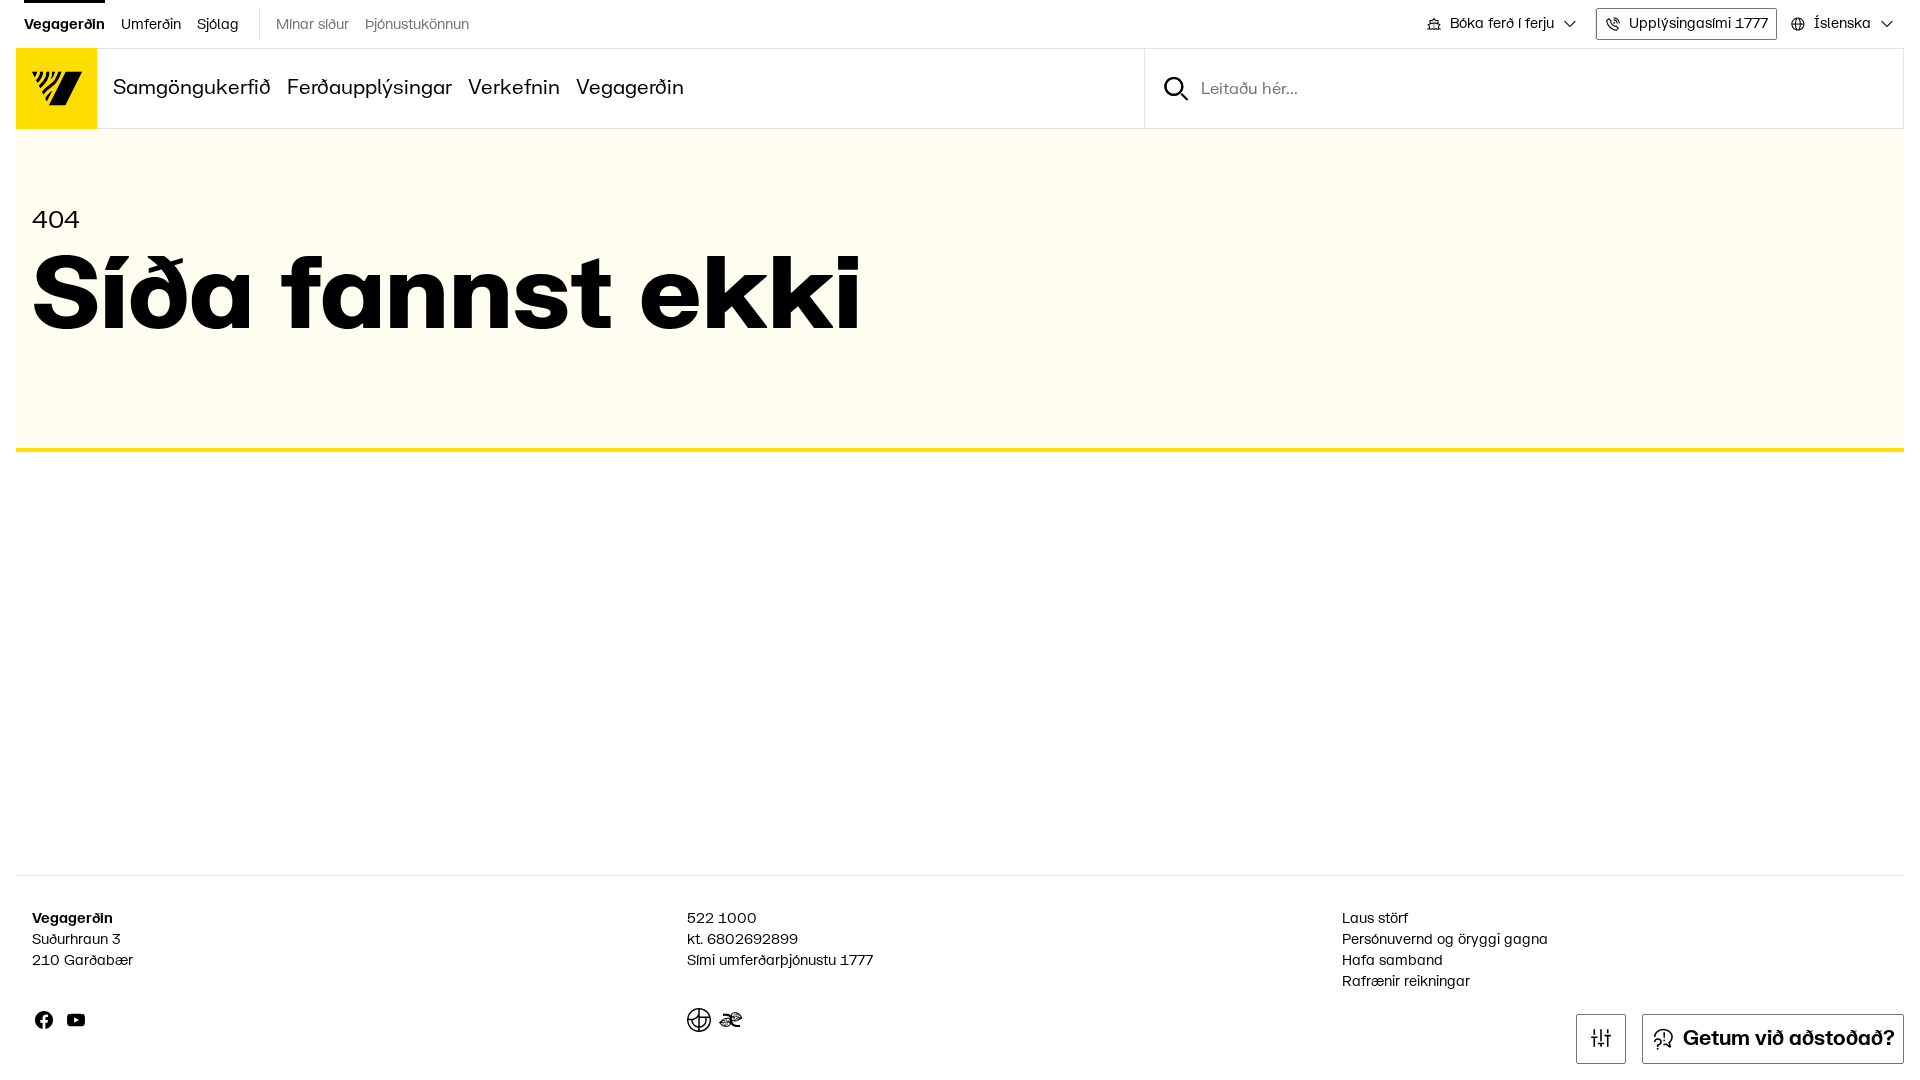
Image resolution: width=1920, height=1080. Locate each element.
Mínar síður (312, 24)
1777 (856, 960)
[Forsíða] (56, 88)
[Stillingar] (1601, 1039)
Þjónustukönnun (417, 24)
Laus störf (1375, 918)
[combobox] (1500, 24)
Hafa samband (1392, 960)
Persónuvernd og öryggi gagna (1445, 939)
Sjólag (218, 24)
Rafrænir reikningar (1406, 981)
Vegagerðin (64, 24)
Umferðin (151, 24)
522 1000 (722, 918)
